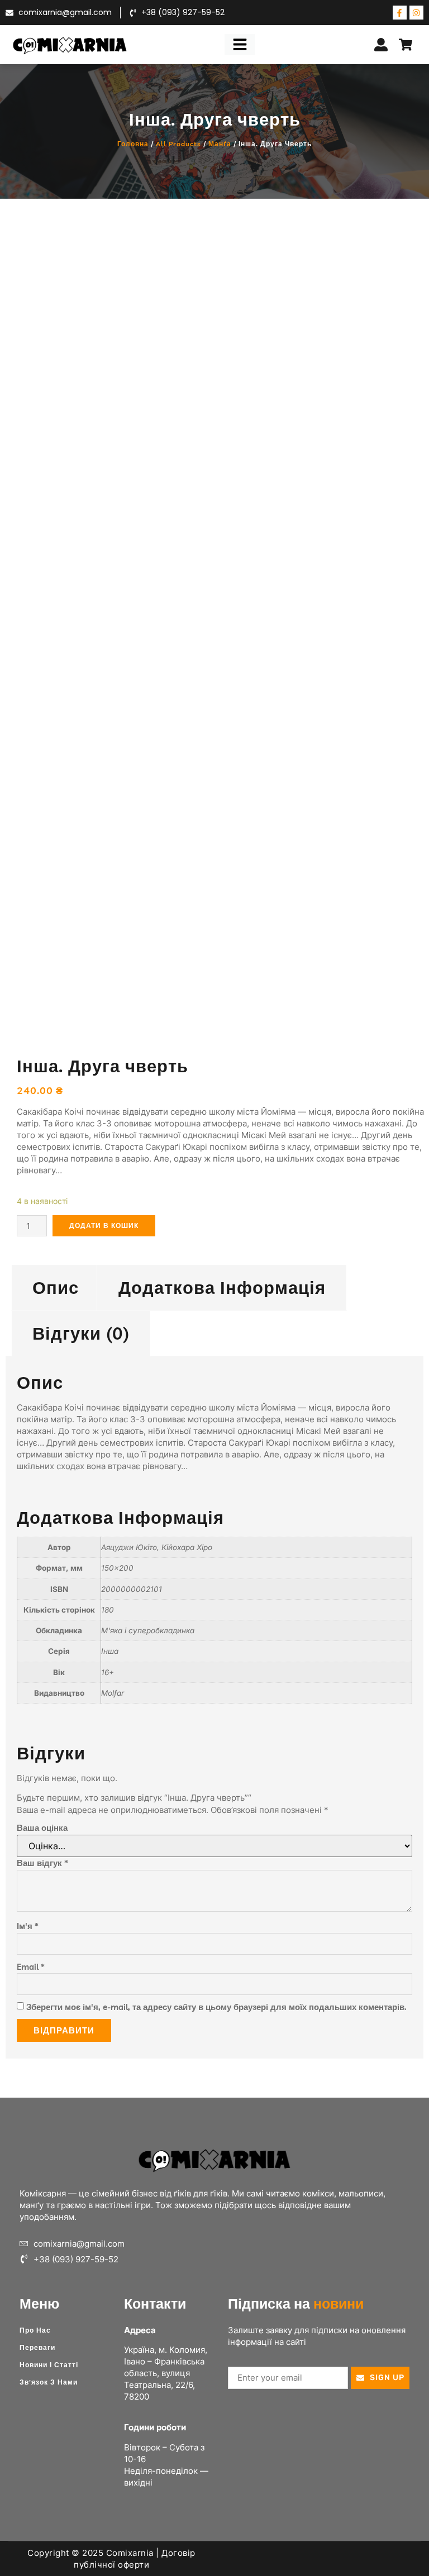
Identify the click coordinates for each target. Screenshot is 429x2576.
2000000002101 (132, 1589)
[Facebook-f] (400, 13)
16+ (108, 1672)
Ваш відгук (42, 1863)
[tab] (56, 1287)
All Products (178, 144)
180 (108, 1610)
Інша (110, 1651)
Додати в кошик (104, 1225)
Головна (133, 144)
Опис (56, 1287)
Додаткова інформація (222, 1287)
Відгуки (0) (81, 1333)
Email (31, 1967)
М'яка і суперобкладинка (148, 1630)
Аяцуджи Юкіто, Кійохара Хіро (157, 1547)
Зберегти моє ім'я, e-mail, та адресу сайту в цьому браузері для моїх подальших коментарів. (216, 2007)
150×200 (117, 1568)
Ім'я (28, 1926)
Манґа (220, 144)
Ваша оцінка (42, 1828)
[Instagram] (416, 13)
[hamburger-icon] (240, 45)
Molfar (113, 1693)
